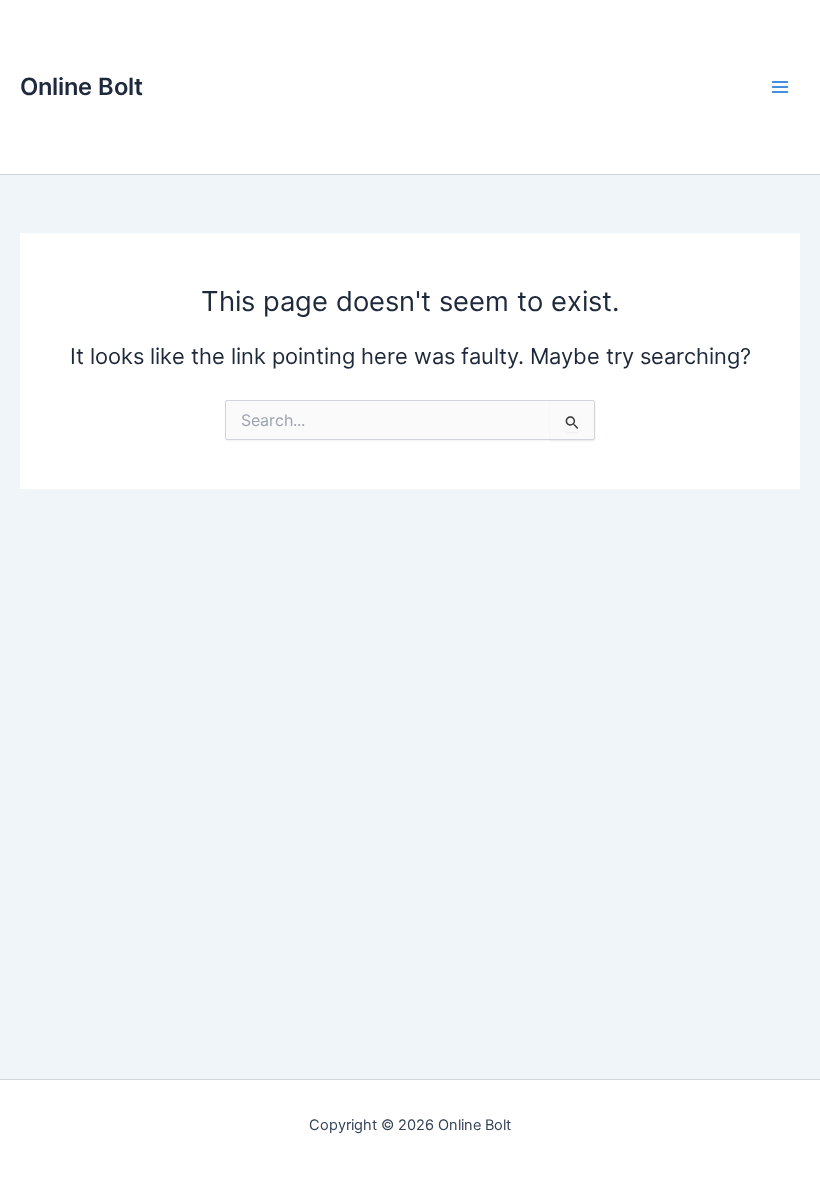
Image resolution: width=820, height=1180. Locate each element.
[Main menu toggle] (780, 87)
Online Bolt (81, 86)
